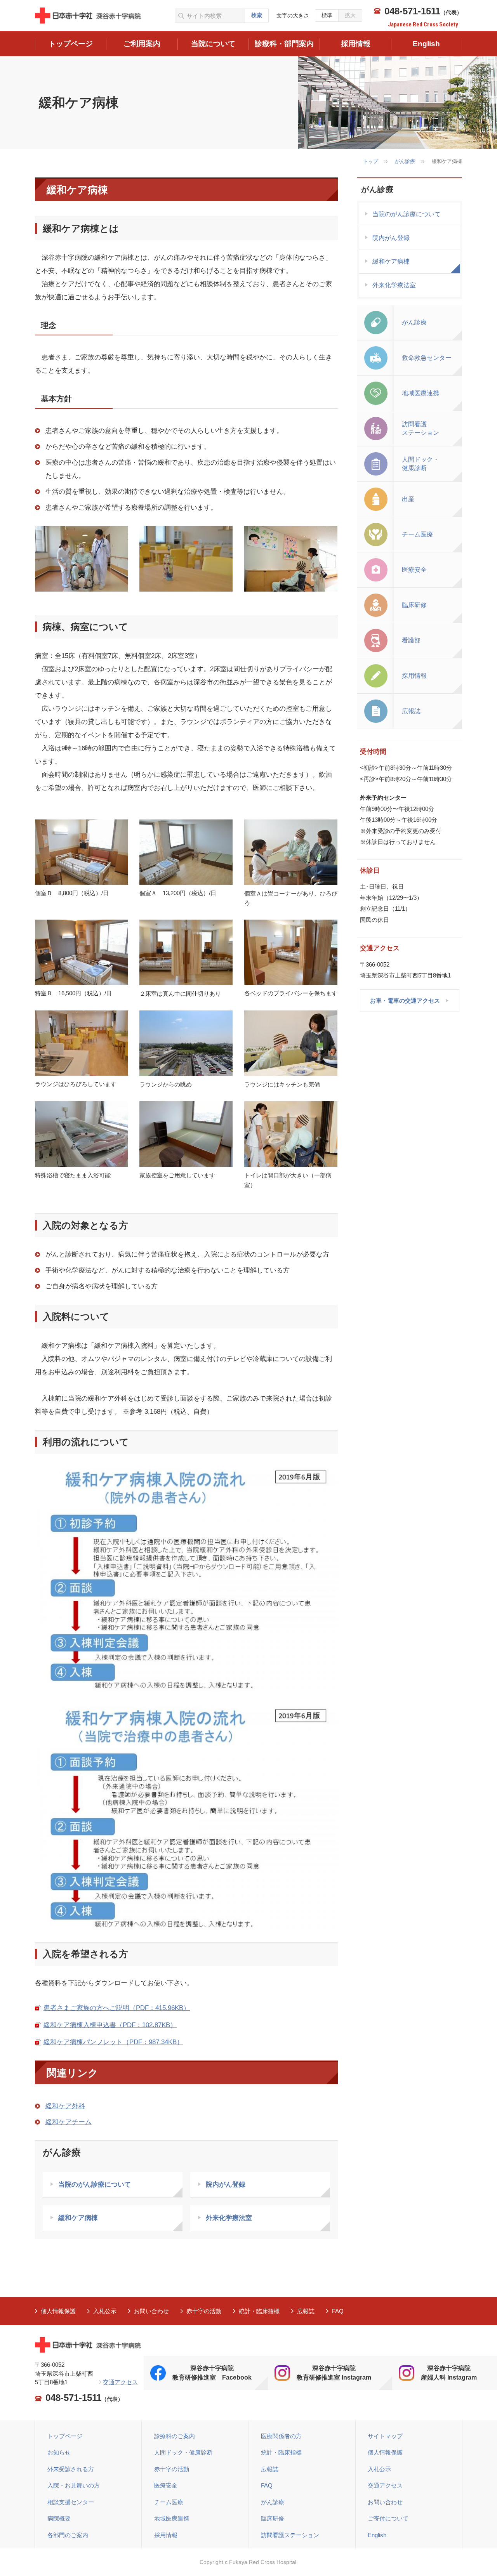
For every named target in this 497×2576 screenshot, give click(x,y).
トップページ (65, 2436)
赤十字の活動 (204, 2311)
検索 (257, 15)
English (377, 2535)
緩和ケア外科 (65, 2106)
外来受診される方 (71, 2469)
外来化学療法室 (229, 2218)
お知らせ (59, 2452)
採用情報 (166, 2535)
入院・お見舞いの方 (74, 2485)
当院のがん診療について (95, 2185)
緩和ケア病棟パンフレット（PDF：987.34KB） (113, 2042)
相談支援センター (71, 2502)
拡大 (350, 15)
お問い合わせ (151, 2311)
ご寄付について (388, 2518)
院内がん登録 (226, 2185)
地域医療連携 (172, 2518)
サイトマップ (385, 2436)
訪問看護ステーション (290, 2535)
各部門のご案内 (68, 2535)
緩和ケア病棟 (78, 2218)
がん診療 (405, 161)
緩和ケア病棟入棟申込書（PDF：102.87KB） (110, 2025)
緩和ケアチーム (69, 2122)
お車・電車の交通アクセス (405, 1001)
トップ (371, 161)
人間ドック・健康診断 (183, 2452)
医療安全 (166, 2485)
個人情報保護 (58, 2311)
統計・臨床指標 (259, 2311)
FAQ (338, 2311)
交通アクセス (120, 2382)
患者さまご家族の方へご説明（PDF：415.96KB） (117, 2008)
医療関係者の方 (281, 2436)
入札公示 (105, 2311)
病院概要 (59, 2518)
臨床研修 (273, 2518)
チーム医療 (169, 2502)
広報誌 (306, 2311)
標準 (327, 15)
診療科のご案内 (175, 2436)
